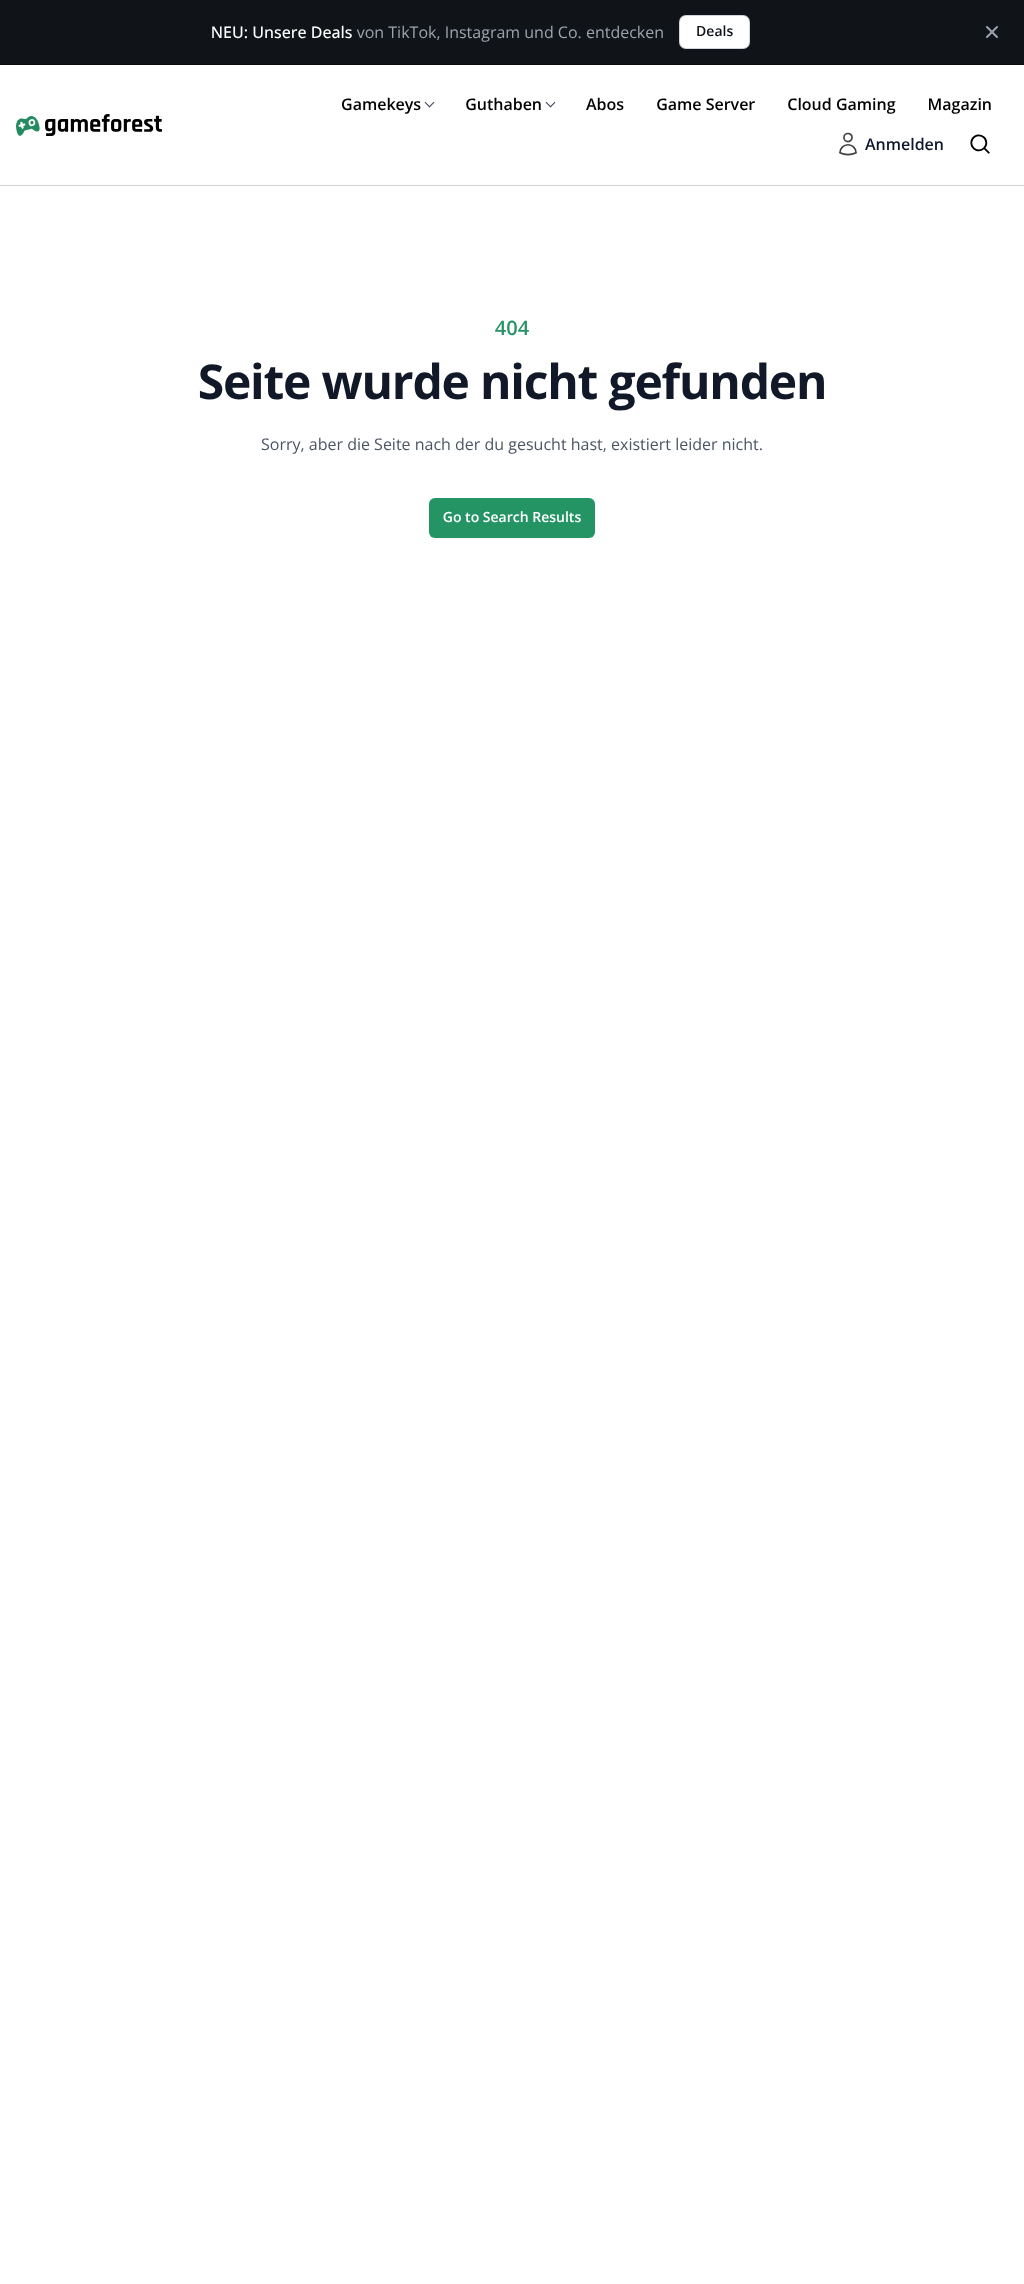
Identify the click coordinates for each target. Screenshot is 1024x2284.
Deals (714, 31)
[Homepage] (89, 124)
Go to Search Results (512, 517)
